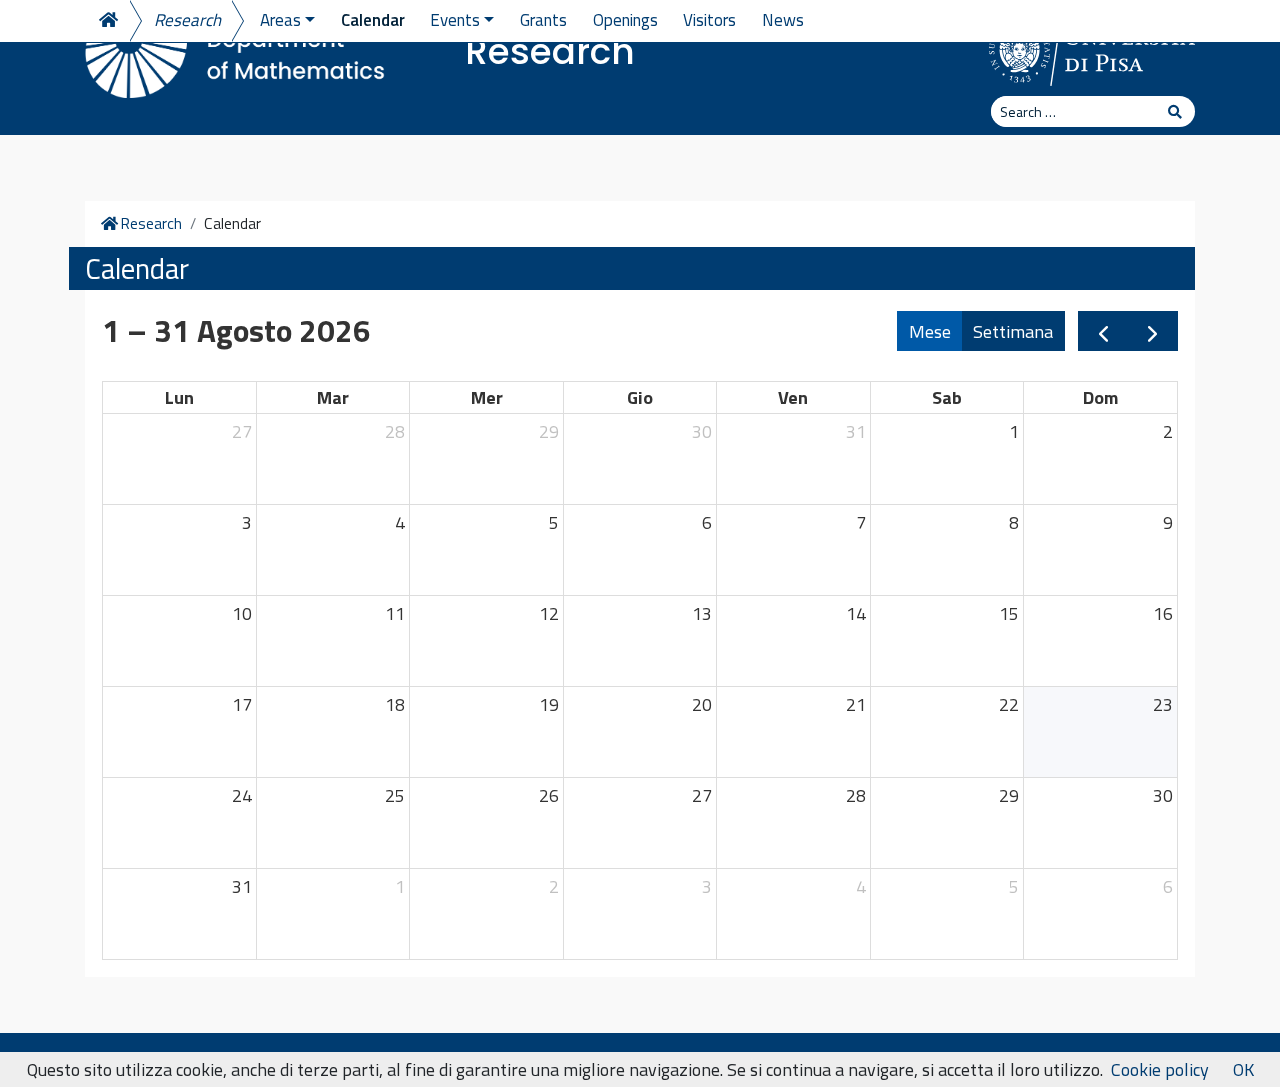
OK (1243, 1069)
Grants (543, 20)
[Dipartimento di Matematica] (235, 50)
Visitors (709, 20)
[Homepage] (107, 21)
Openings (625, 20)
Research (550, 51)
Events (455, 20)
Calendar (373, 20)
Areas (280, 20)
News (783, 20)
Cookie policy (1160, 1069)
